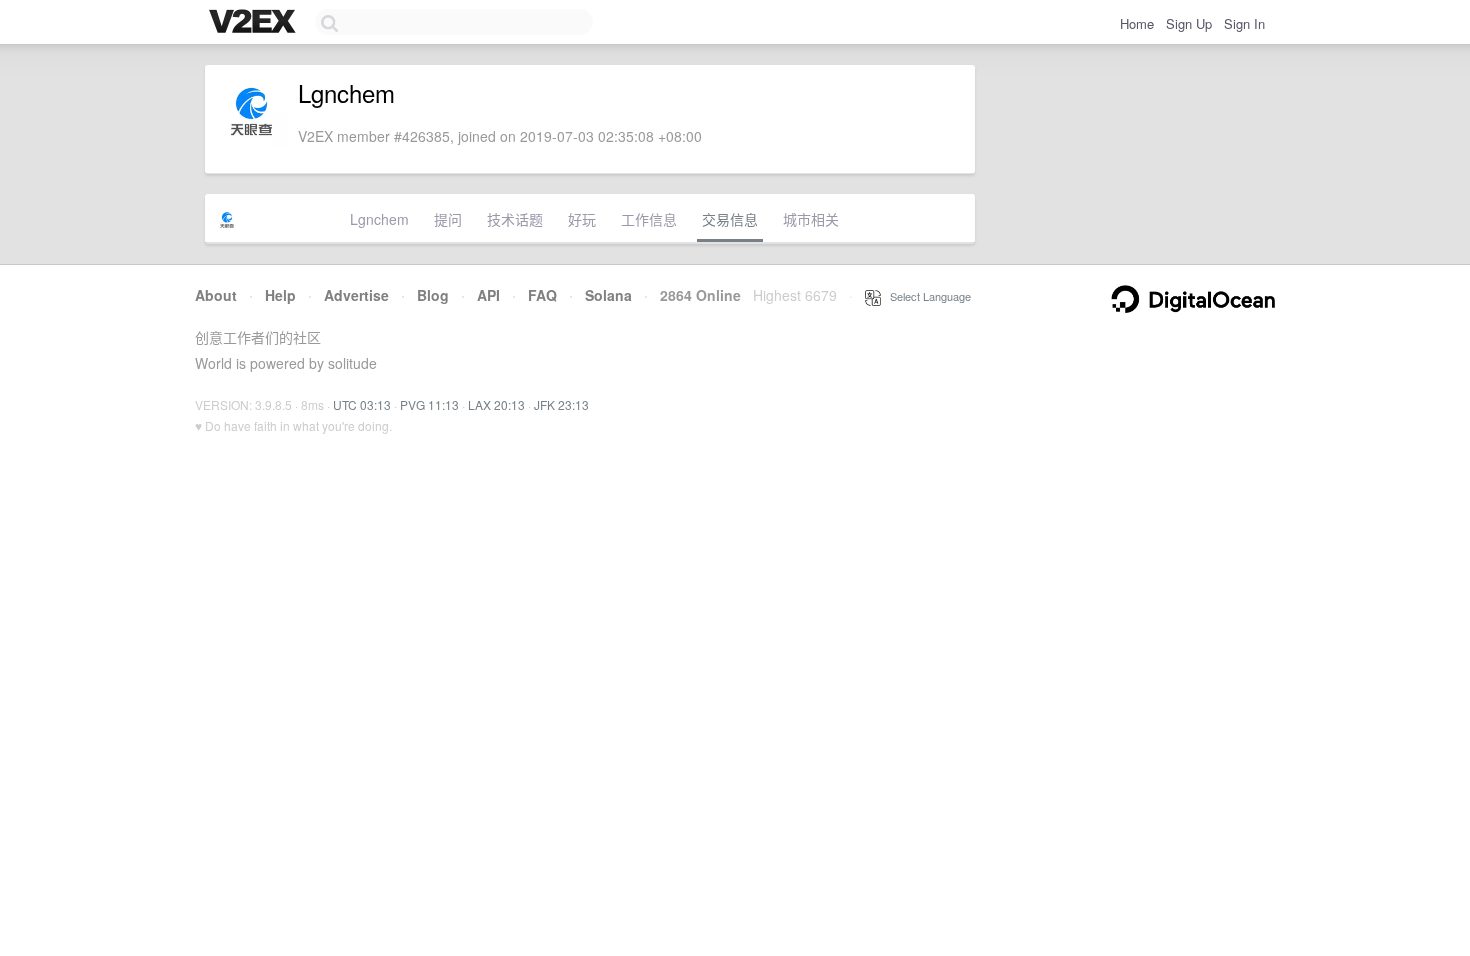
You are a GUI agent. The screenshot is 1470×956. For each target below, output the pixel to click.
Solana (608, 295)
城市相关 (811, 219)
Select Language (926, 296)
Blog (433, 295)
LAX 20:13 (496, 404)
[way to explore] (255, 23)
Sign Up (1189, 23)
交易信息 (730, 219)
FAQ (542, 295)
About (216, 295)
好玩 (582, 219)
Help (280, 295)
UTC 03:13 (362, 404)
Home (1137, 23)
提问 (448, 219)
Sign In (1244, 23)
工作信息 (649, 219)
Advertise (356, 295)
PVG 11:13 (429, 404)
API (488, 295)
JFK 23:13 (561, 404)
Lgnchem (379, 219)
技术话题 (515, 219)
